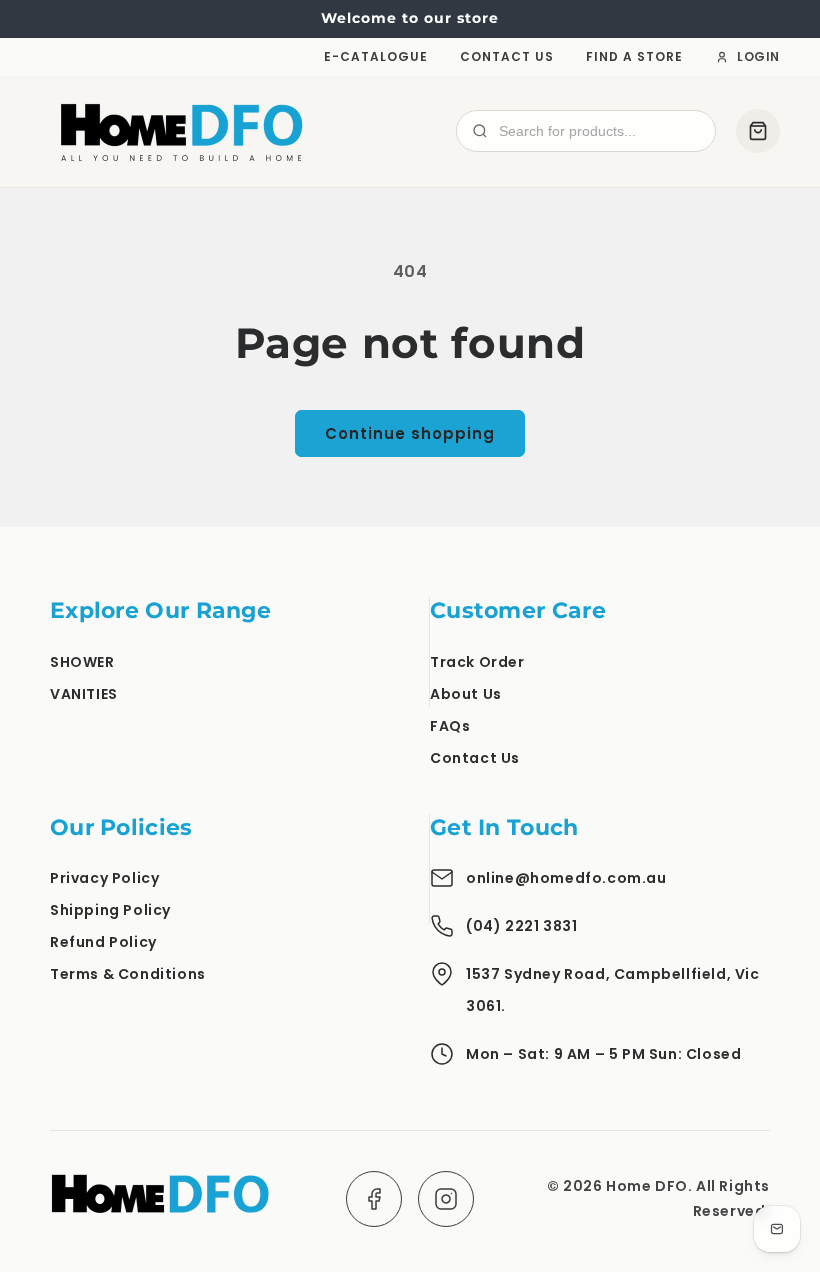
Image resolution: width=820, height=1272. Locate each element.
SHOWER (82, 662)
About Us (466, 694)
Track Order (477, 662)
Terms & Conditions (128, 974)
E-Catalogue (376, 56)
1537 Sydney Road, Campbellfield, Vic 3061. (613, 990)
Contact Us (507, 56)
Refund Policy (103, 942)
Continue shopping (410, 433)
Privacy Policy (104, 878)
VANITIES (84, 694)
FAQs (450, 726)
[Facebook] (374, 1199)
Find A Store (634, 56)
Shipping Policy (110, 910)
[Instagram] (446, 1199)
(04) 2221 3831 (521, 926)
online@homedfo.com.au (566, 878)
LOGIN (758, 56)
